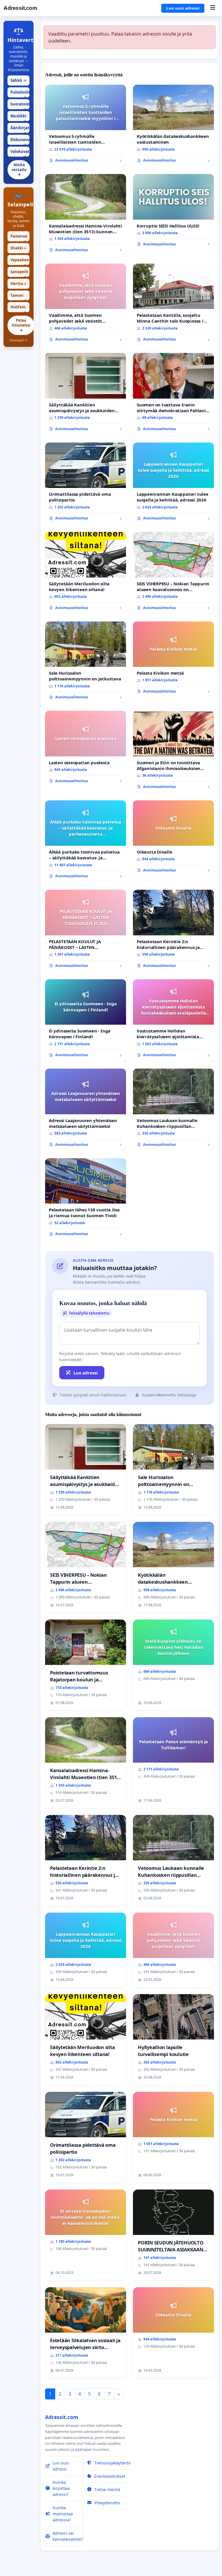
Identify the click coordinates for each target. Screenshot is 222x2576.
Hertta (18, 284)
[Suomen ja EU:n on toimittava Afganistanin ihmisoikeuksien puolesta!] (173, 752)
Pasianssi (19, 237)
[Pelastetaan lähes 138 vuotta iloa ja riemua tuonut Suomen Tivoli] (86, 1200)
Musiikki (18, 117)
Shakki (18, 248)
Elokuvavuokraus (20, 141)
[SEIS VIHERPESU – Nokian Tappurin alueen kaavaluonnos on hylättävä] (173, 573)
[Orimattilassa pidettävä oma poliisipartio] (86, 484)
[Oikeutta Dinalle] (173, 839)
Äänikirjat (20, 129)
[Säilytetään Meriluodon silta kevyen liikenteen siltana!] (86, 573)
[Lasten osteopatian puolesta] (86, 749)
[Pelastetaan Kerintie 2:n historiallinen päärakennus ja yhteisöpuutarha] (173, 931)
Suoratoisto (20, 105)
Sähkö (18, 80)
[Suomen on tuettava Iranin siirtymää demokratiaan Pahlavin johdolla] (173, 394)
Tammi (18, 297)
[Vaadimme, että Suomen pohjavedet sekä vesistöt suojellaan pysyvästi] (86, 305)
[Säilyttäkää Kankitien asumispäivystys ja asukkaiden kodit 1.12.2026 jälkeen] (86, 394)
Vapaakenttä (20, 261)
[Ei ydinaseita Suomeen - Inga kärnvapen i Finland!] (86, 1021)
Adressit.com (20, 8)
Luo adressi (86, 1373)
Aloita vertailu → (19, 170)
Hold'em (18, 308)
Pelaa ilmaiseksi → (21, 325)
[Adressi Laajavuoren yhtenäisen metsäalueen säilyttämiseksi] (86, 1110)
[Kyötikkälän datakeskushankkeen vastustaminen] (173, 126)
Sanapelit (19, 273)
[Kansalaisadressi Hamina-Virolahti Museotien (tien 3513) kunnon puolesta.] (86, 215)
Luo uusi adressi (183, 8)
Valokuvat (20, 153)
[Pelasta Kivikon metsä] (173, 660)
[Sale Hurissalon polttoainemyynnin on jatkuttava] (86, 663)
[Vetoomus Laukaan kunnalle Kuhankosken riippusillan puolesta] (173, 1110)
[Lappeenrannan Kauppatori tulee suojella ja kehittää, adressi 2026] (173, 484)
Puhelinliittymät (20, 94)
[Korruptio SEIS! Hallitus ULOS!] (173, 212)
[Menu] (213, 8)
